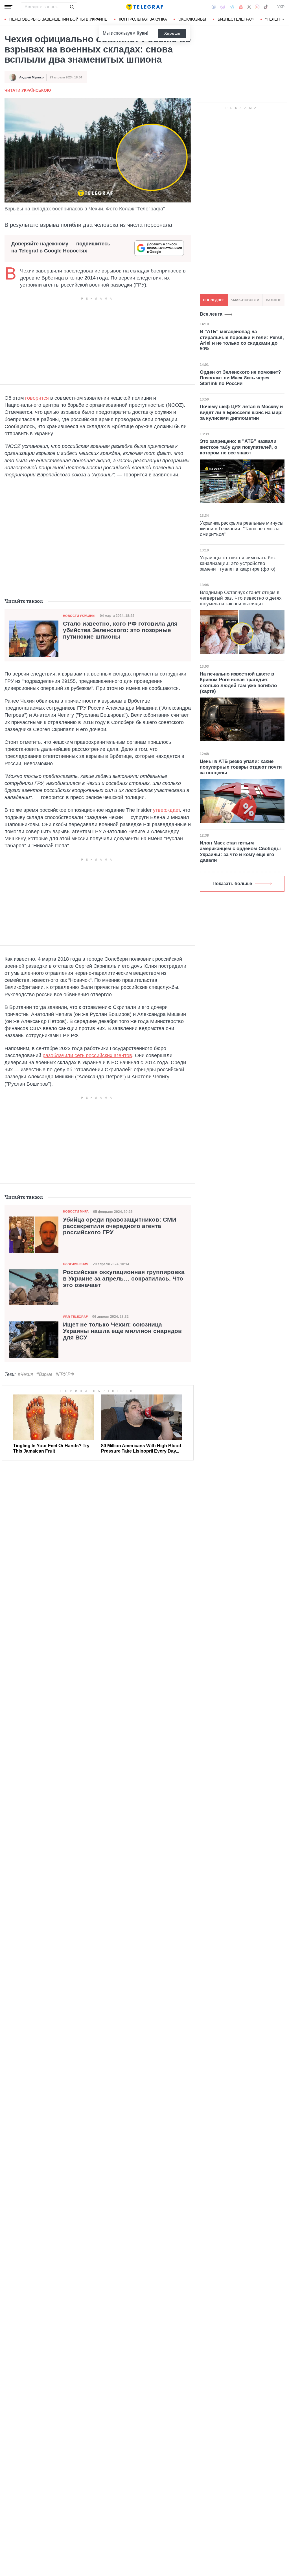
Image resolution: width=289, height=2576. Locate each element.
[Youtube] (241, 7)
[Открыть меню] (8, 7)
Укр (281, 7)
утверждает (166, 810)
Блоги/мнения (76, 1264)
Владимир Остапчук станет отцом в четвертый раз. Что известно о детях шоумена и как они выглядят (241, 598)
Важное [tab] (273, 300)
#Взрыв (44, 1374)
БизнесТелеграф (236, 19)
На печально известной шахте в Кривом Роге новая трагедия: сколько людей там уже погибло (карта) (238, 683)
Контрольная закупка (143, 19)
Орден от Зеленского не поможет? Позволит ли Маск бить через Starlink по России (240, 378)
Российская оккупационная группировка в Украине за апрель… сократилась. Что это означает (124, 1279)
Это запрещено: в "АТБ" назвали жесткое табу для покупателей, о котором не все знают (238, 447)
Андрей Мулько (31, 77)
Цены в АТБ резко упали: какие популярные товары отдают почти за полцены (241, 767)
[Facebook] (214, 7)
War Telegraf (75, 1317)
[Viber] (223, 7)
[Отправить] (72, 7)
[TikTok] (266, 7)
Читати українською (28, 90)
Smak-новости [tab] (245, 300)
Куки (142, 33)
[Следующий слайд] (283, 19)
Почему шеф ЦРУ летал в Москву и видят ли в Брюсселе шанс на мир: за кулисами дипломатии (241, 412)
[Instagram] (257, 7)
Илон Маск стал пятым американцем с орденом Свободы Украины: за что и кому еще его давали (240, 852)
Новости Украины (79, 616)
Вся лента (211, 314)
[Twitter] (249, 7)
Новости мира (76, 1211)
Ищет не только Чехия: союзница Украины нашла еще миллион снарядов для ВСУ (122, 1331)
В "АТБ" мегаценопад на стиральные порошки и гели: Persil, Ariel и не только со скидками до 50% (242, 340)
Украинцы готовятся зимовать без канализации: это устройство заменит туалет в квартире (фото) (238, 564)
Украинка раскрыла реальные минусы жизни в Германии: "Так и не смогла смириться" (242, 529)
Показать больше (232, 884)
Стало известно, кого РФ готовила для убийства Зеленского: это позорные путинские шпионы (120, 630)
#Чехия (25, 1374)
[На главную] (144, 7)
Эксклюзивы (192, 19)
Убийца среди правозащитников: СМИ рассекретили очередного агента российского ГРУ (120, 1226)
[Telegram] (232, 7)
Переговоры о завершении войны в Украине (58, 19)
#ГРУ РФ (65, 1374)
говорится (37, 398)
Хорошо (172, 33)
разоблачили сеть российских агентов (87, 1055)
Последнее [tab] (214, 300)
